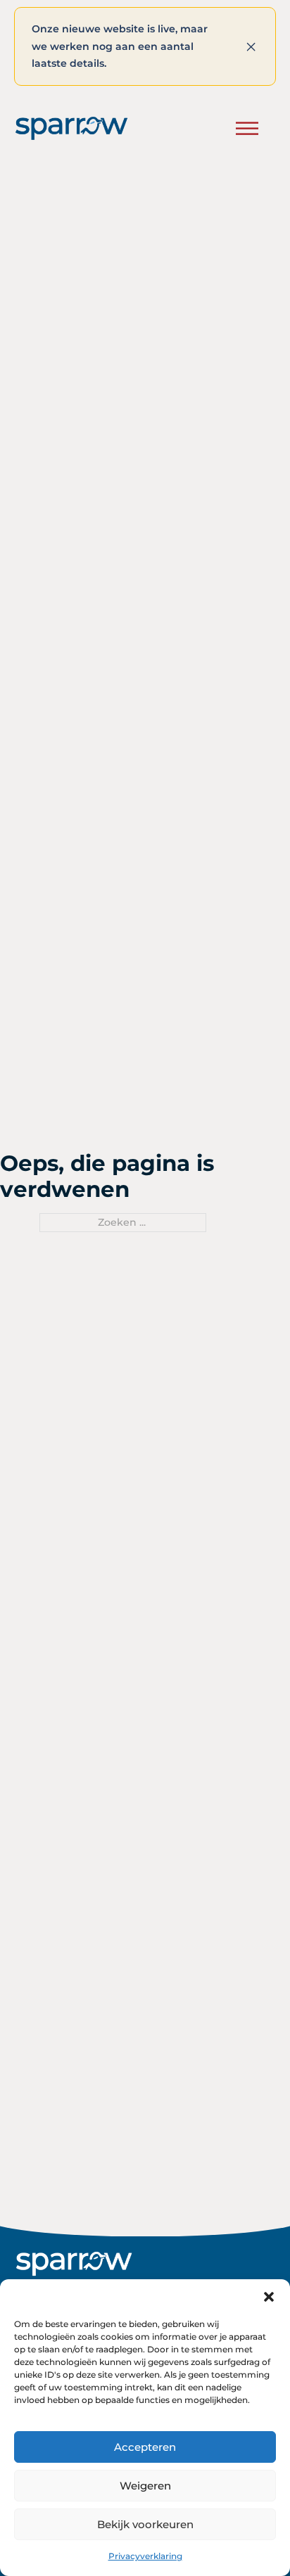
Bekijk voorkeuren (145, 2524)
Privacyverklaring (145, 2556)
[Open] (247, 128)
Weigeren (145, 2486)
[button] (269, 2297)
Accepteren (145, 2447)
